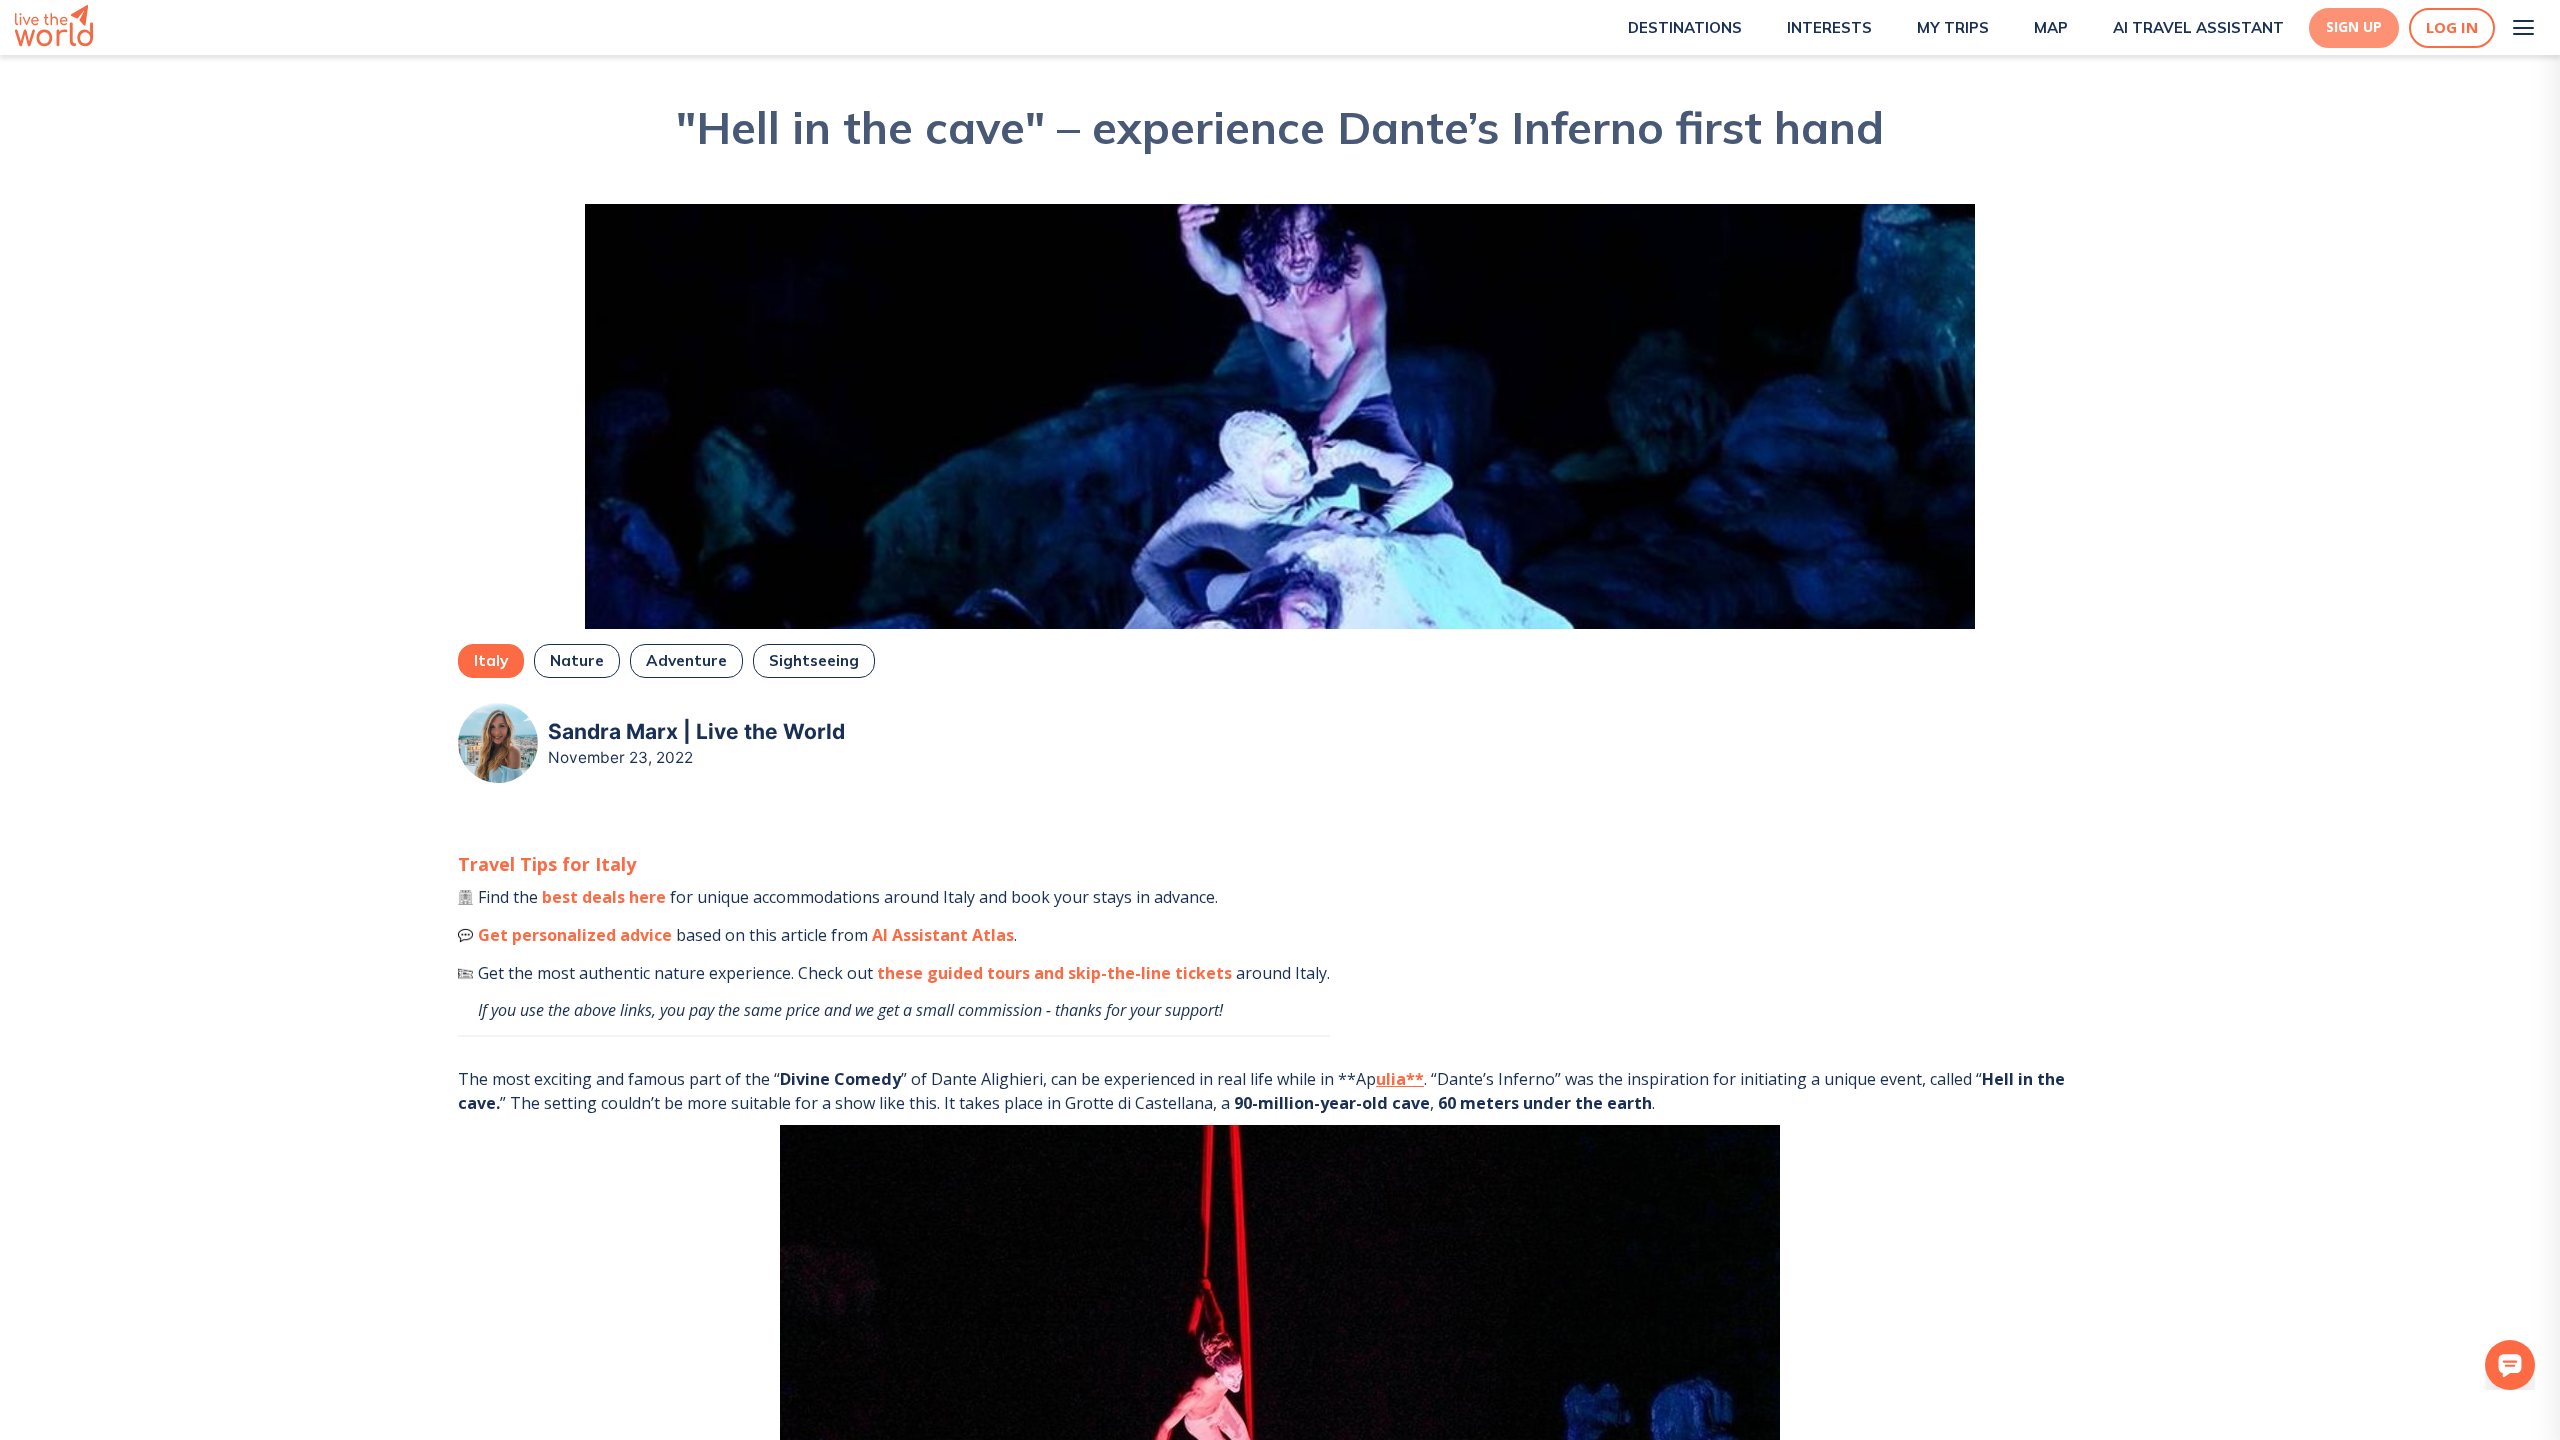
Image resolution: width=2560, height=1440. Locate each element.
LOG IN (2452, 27)
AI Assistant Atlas (943, 935)
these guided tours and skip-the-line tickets (1054, 973)
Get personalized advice (575, 935)
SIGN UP (2354, 27)
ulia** (1400, 1079)
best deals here (604, 897)
